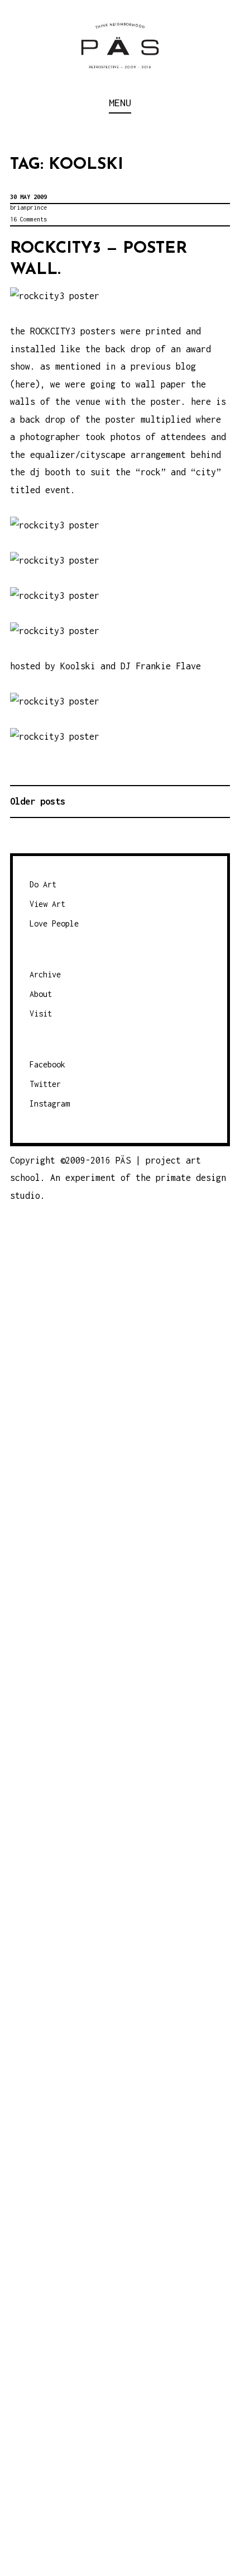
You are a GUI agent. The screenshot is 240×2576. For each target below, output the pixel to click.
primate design (191, 1178)
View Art (47, 904)
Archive (45, 974)
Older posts (38, 801)
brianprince (28, 207)
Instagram (50, 1103)
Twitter (45, 1084)
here (25, 384)
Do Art (43, 884)
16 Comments (28, 219)
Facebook (47, 1064)
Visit (41, 1013)
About (41, 994)
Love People (54, 923)
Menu (120, 103)
